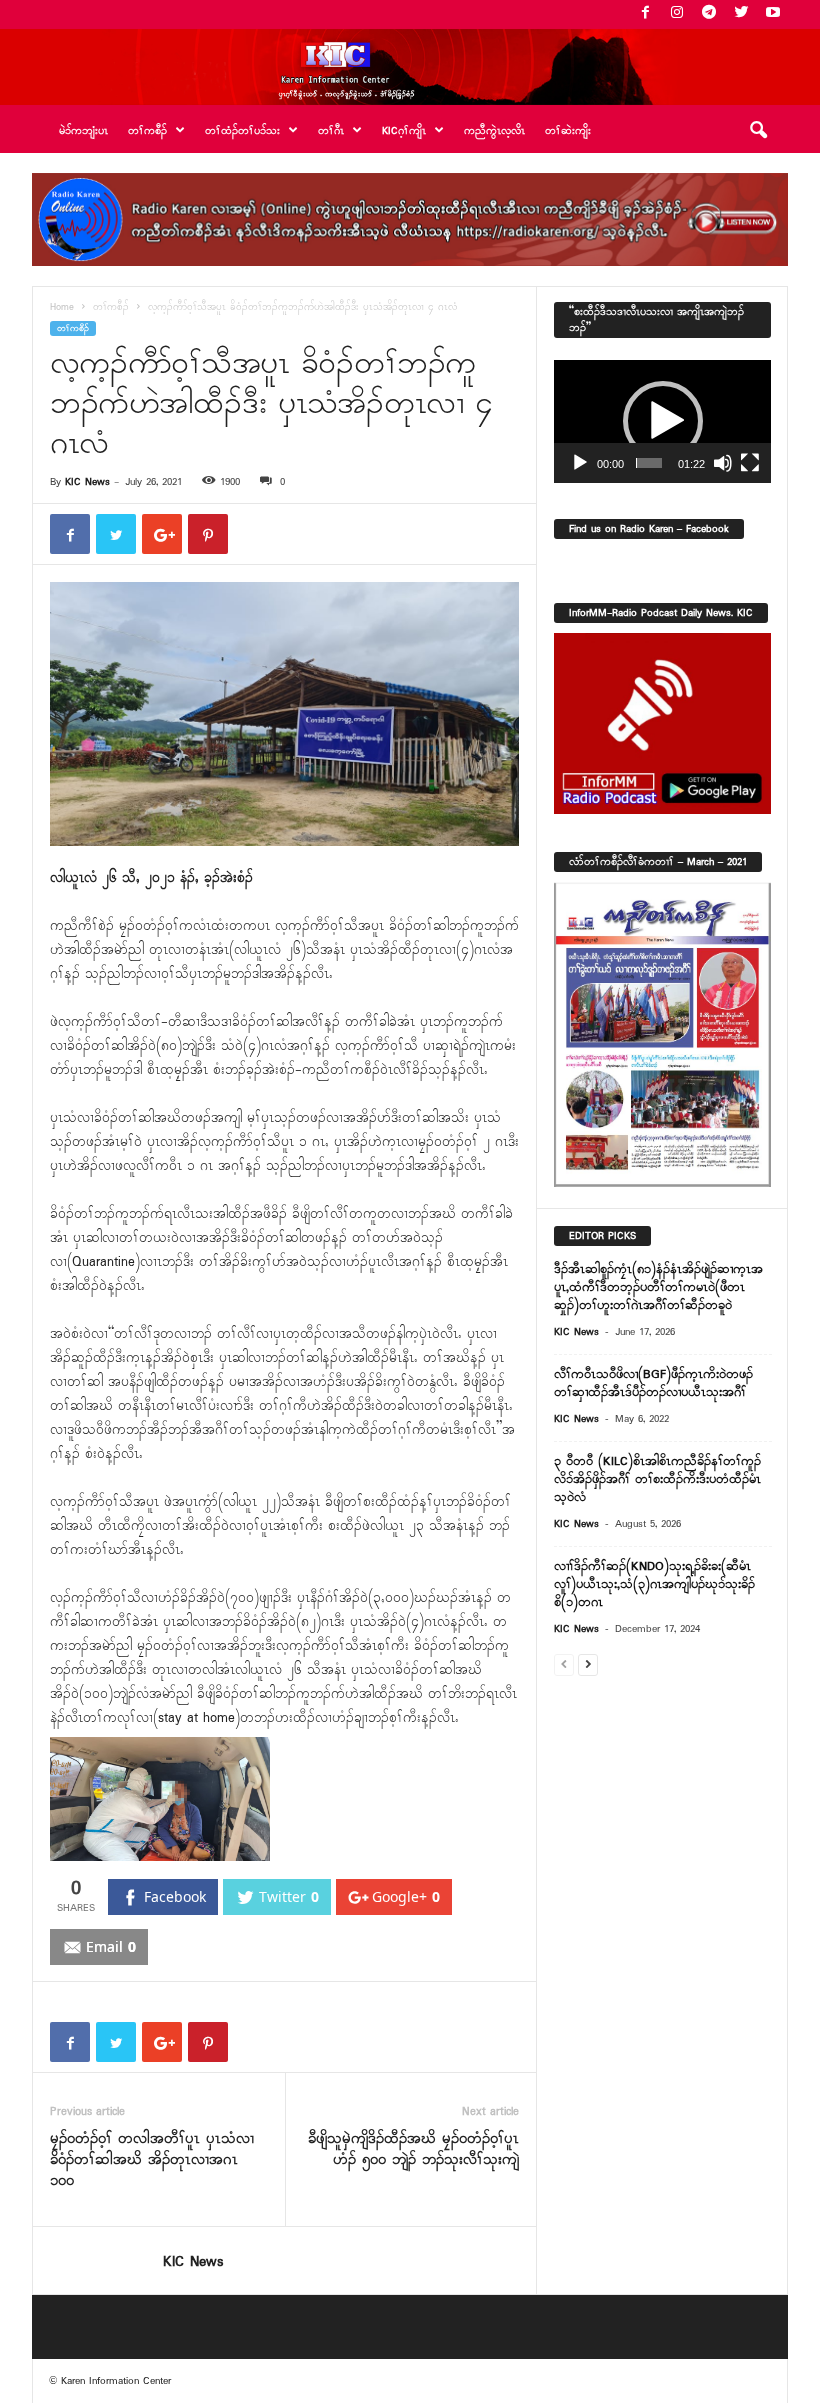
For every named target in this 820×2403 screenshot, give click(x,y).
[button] (758, 131)
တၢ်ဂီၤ (331, 131)
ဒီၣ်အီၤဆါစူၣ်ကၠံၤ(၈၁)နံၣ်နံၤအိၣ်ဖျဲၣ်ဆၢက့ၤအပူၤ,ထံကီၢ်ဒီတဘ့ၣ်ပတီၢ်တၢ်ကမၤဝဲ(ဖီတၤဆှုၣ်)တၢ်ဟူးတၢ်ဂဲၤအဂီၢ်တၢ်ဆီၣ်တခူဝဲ (658, 1287)
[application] (662, 421)
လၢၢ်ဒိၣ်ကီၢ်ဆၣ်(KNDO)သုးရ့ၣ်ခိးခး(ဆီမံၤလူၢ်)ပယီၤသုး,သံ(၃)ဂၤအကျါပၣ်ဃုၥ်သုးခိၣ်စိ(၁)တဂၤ (654, 1584)
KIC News (87, 482)
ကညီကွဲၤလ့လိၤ (494, 131)
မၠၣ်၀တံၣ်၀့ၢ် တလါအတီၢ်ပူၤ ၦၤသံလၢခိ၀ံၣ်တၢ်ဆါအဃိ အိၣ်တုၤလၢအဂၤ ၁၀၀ (152, 2160)
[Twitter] (741, 14)
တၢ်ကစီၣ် (111, 307)
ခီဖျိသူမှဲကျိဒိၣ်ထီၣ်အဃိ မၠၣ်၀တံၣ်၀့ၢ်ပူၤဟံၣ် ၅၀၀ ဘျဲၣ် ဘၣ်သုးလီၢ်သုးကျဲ (413, 2150)
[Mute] (723, 463)
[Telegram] (709, 14)
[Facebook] (645, 14)
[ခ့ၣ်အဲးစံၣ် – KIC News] (410, 67)
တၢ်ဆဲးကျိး (568, 131)
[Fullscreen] (750, 463)
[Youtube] (773, 14)
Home (62, 307)
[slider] (649, 463)
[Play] (580, 463)
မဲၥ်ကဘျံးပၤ (83, 131)
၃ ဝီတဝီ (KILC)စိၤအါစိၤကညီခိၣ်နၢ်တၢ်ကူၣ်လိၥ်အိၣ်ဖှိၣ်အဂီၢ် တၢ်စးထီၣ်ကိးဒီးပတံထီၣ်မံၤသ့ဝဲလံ (657, 1479)
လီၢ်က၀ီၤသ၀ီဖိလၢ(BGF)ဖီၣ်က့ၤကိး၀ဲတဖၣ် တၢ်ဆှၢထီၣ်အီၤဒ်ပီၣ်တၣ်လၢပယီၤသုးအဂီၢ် (653, 1383)
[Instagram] (677, 14)
